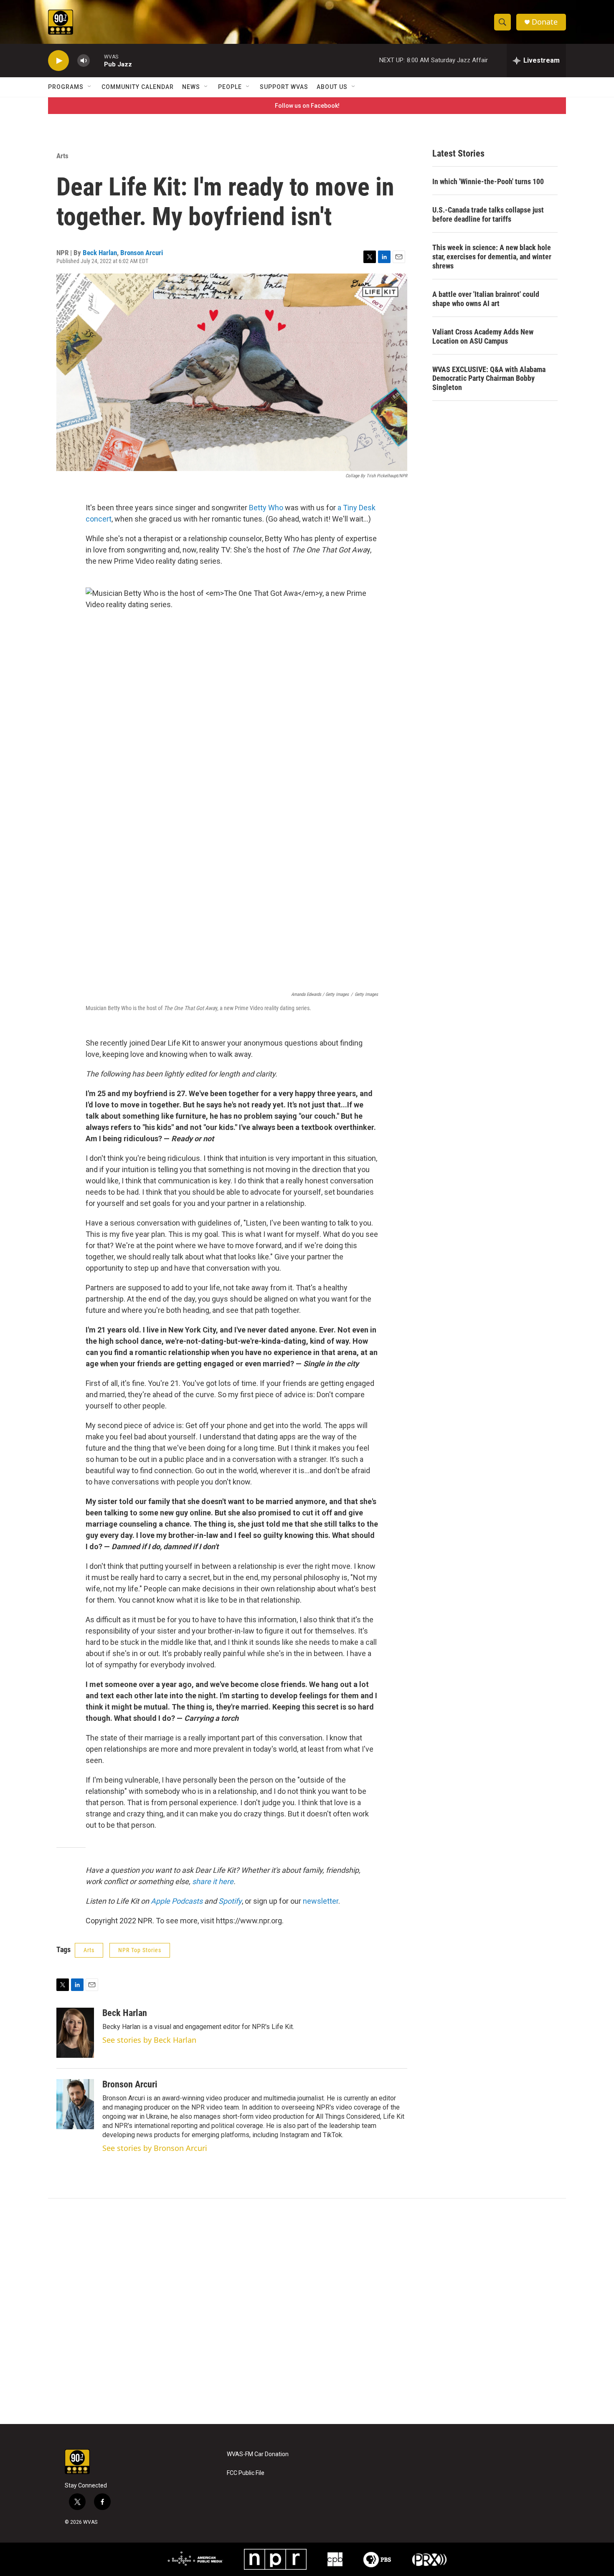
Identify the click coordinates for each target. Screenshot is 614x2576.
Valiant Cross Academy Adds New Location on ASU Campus (483, 336)
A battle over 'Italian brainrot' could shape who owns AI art (486, 299)
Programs (66, 87)
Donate (545, 22)
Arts (62, 156)
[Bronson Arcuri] (75, 2104)
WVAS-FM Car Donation (258, 2454)
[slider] (97, 60)
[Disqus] (307, 2311)
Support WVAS (284, 87)
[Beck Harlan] (75, 2033)
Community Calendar (138, 87)
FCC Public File (246, 2473)
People (230, 87)
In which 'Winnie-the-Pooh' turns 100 (488, 181)
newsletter (321, 1901)
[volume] (84, 61)
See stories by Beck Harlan (149, 2040)
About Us (332, 87)
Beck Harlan (100, 253)
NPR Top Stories (140, 1950)
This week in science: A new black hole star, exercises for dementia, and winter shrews (492, 257)
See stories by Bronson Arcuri (155, 2148)
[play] (58, 61)
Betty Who (266, 508)
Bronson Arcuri (142, 253)
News (191, 87)
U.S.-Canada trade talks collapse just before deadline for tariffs (488, 214)
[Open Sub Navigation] (90, 87)
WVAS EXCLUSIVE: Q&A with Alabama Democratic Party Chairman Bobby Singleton (489, 379)
